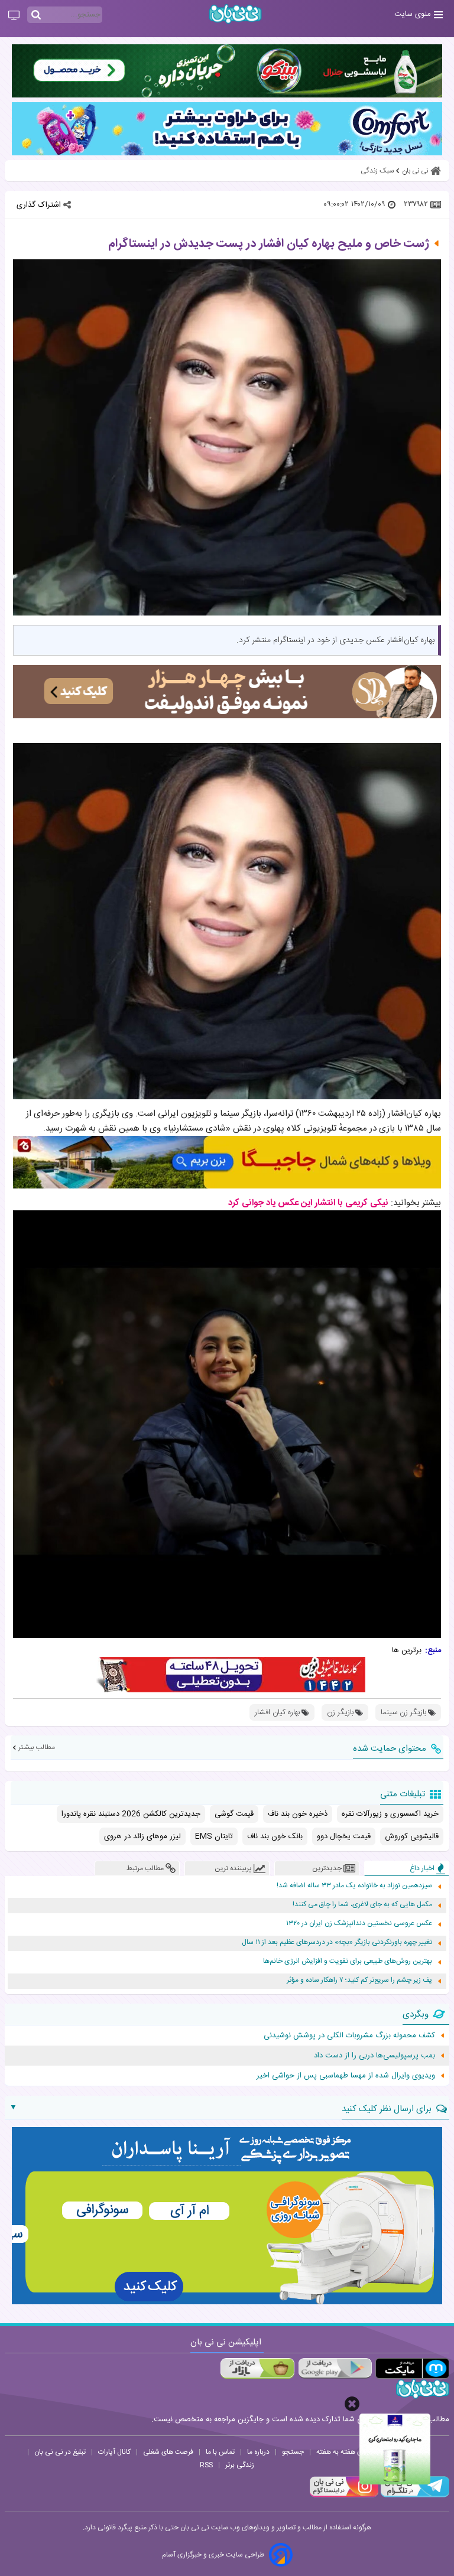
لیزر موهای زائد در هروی (142, 1836)
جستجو (293, 2452)
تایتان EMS (214, 1836)
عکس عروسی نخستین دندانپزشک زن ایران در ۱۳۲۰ (359, 1924)
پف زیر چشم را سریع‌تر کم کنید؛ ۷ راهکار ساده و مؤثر (359, 1980)
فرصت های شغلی (168, 2452)
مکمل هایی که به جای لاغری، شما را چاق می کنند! (362, 1905)
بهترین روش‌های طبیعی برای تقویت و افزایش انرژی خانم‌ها (348, 1961)
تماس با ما (220, 2452)
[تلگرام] (414, 2496)
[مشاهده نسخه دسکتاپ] (14, 16)
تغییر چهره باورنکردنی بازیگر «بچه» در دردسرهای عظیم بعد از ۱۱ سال (337, 1942)
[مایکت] (412, 2368)
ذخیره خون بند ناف (298, 1814)
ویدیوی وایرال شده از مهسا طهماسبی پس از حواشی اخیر (346, 2076)
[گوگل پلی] (335, 2368)
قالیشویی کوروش (412, 1836)
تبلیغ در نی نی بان (60, 2452)
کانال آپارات (114, 2452)
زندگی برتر (240, 2465)
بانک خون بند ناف (275, 1836)
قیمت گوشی (234, 1814)
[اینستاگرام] (344, 2496)
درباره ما (258, 2452)
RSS (206, 2465)
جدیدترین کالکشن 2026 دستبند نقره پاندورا (131, 1814)
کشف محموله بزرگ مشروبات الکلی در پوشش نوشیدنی (349, 2036)
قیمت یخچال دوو (344, 1836)
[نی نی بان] (235, 14)
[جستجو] (36, 15)
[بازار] (257, 2368)
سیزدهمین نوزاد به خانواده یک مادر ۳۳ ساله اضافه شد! (354, 1886)
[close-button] (352, 2404)
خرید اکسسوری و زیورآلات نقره (390, 1814)
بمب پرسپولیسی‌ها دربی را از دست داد (374, 2056)
